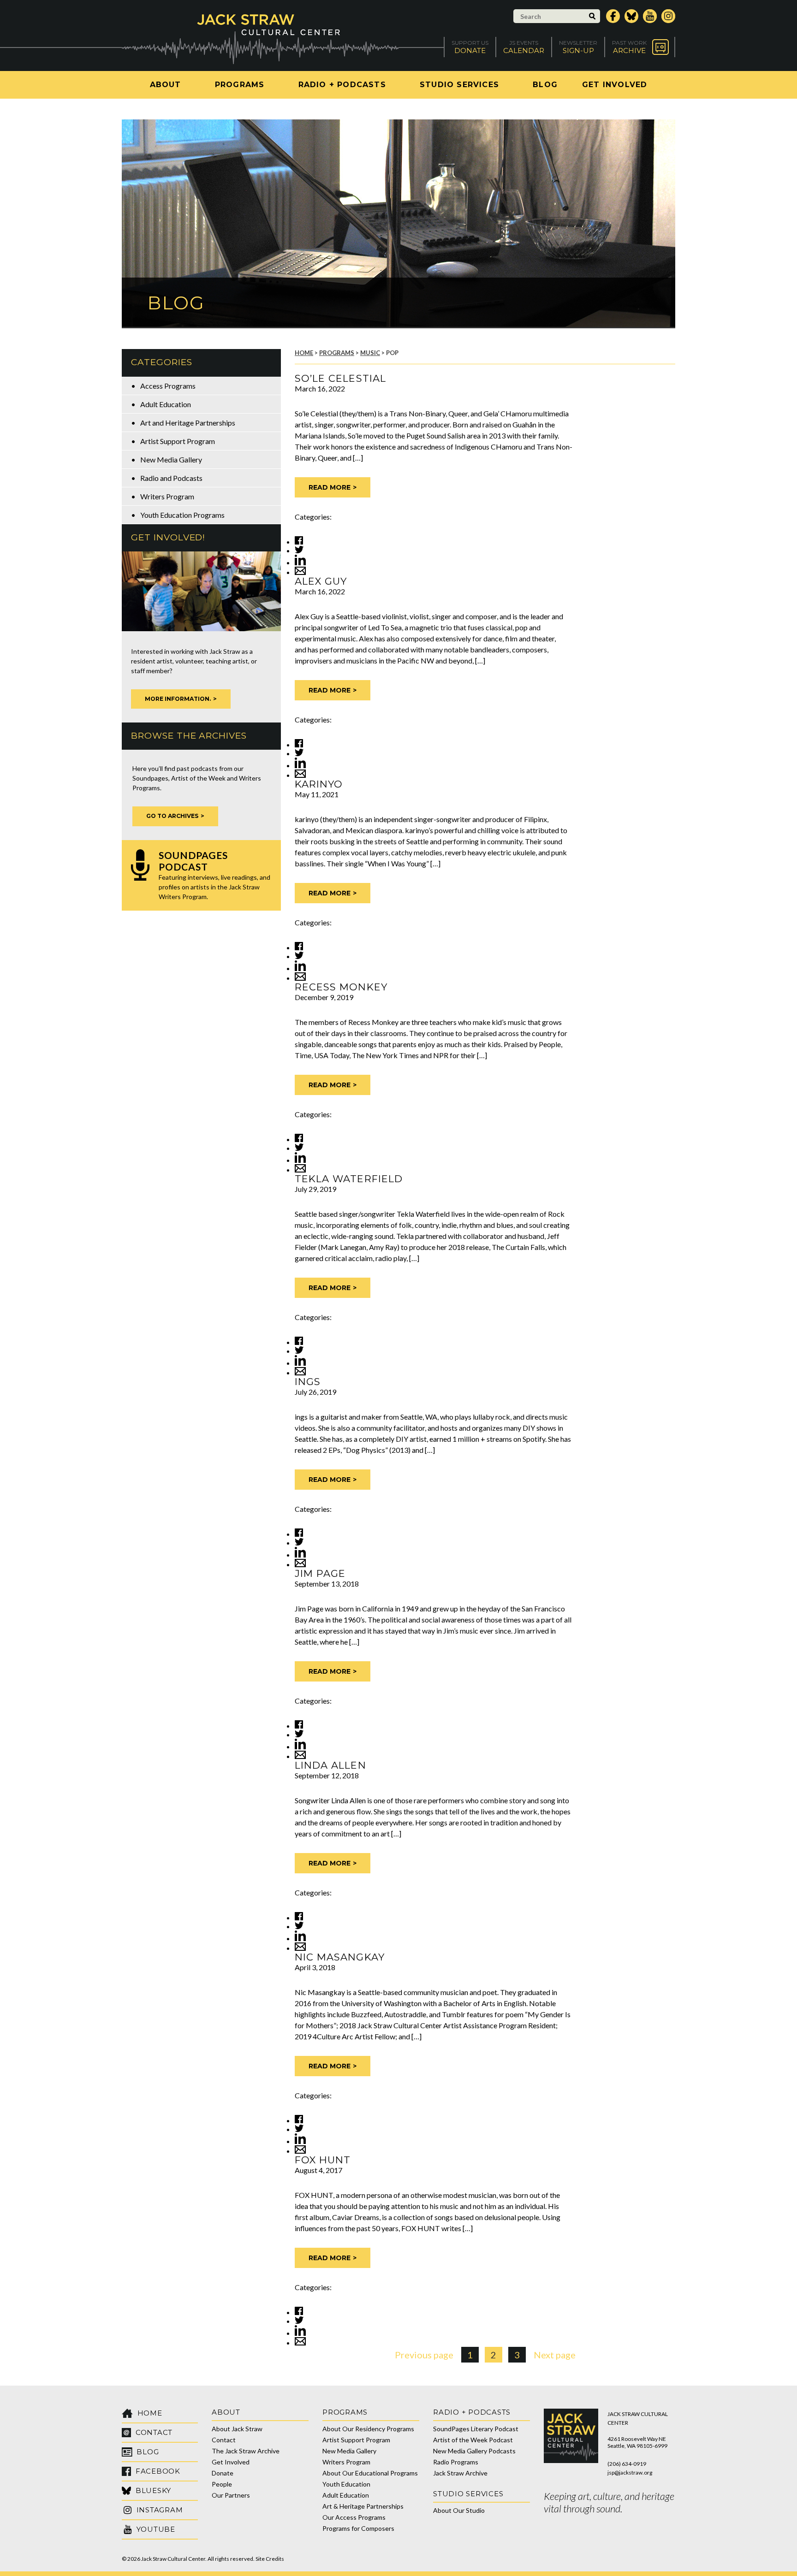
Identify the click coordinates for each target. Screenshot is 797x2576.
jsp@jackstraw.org (630, 2472)
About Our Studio (459, 2510)
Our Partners (231, 2495)
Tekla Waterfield (349, 1179)
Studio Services (459, 85)
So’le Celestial (340, 378)
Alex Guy (321, 581)
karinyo (319, 784)
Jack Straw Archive (460, 2473)
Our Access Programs (354, 2517)
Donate (223, 2473)
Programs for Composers (358, 2528)
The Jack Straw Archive (246, 2451)
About (166, 85)
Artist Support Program (178, 441)
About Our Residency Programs (368, 2429)
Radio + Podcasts (342, 85)
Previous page (424, 2355)
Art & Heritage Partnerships (363, 2506)
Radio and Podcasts (171, 478)
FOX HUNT (323, 2160)
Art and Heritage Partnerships (188, 423)
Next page (555, 2355)
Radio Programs (456, 2462)
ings (308, 1382)
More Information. (178, 699)
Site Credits (270, 2559)
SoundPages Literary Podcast (476, 2429)
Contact (224, 2440)
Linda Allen (330, 1765)
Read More (330, 487)
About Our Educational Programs (370, 2473)
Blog (545, 85)
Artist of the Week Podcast (473, 2440)
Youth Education (346, 2484)
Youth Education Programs (182, 515)
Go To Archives (172, 816)
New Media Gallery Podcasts (474, 2451)
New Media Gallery (171, 459)
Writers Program (167, 496)
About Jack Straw (237, 2429)
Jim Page (320, 1573)
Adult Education (166, 404)
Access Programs (168, 386)
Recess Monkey (341, 987)
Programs (240, 85)
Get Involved (615, 85)
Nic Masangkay (340, 1957)
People (222, 2484)
